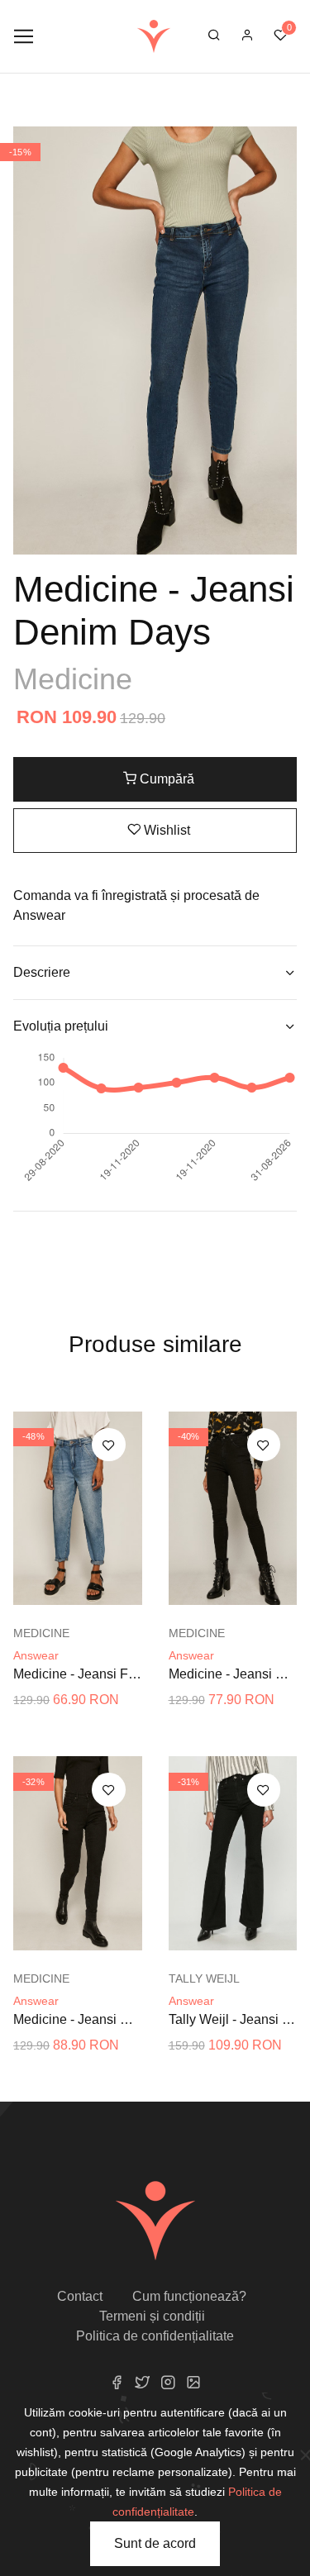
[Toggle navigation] (24, 37)
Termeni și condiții (152, 2316)
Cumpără (165, 779)
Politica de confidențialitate (155, 2336)
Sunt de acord (155, 2543)
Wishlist (165, 830)
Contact (80, 2296)
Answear (36, 1655)
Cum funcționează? (189, 2296)
